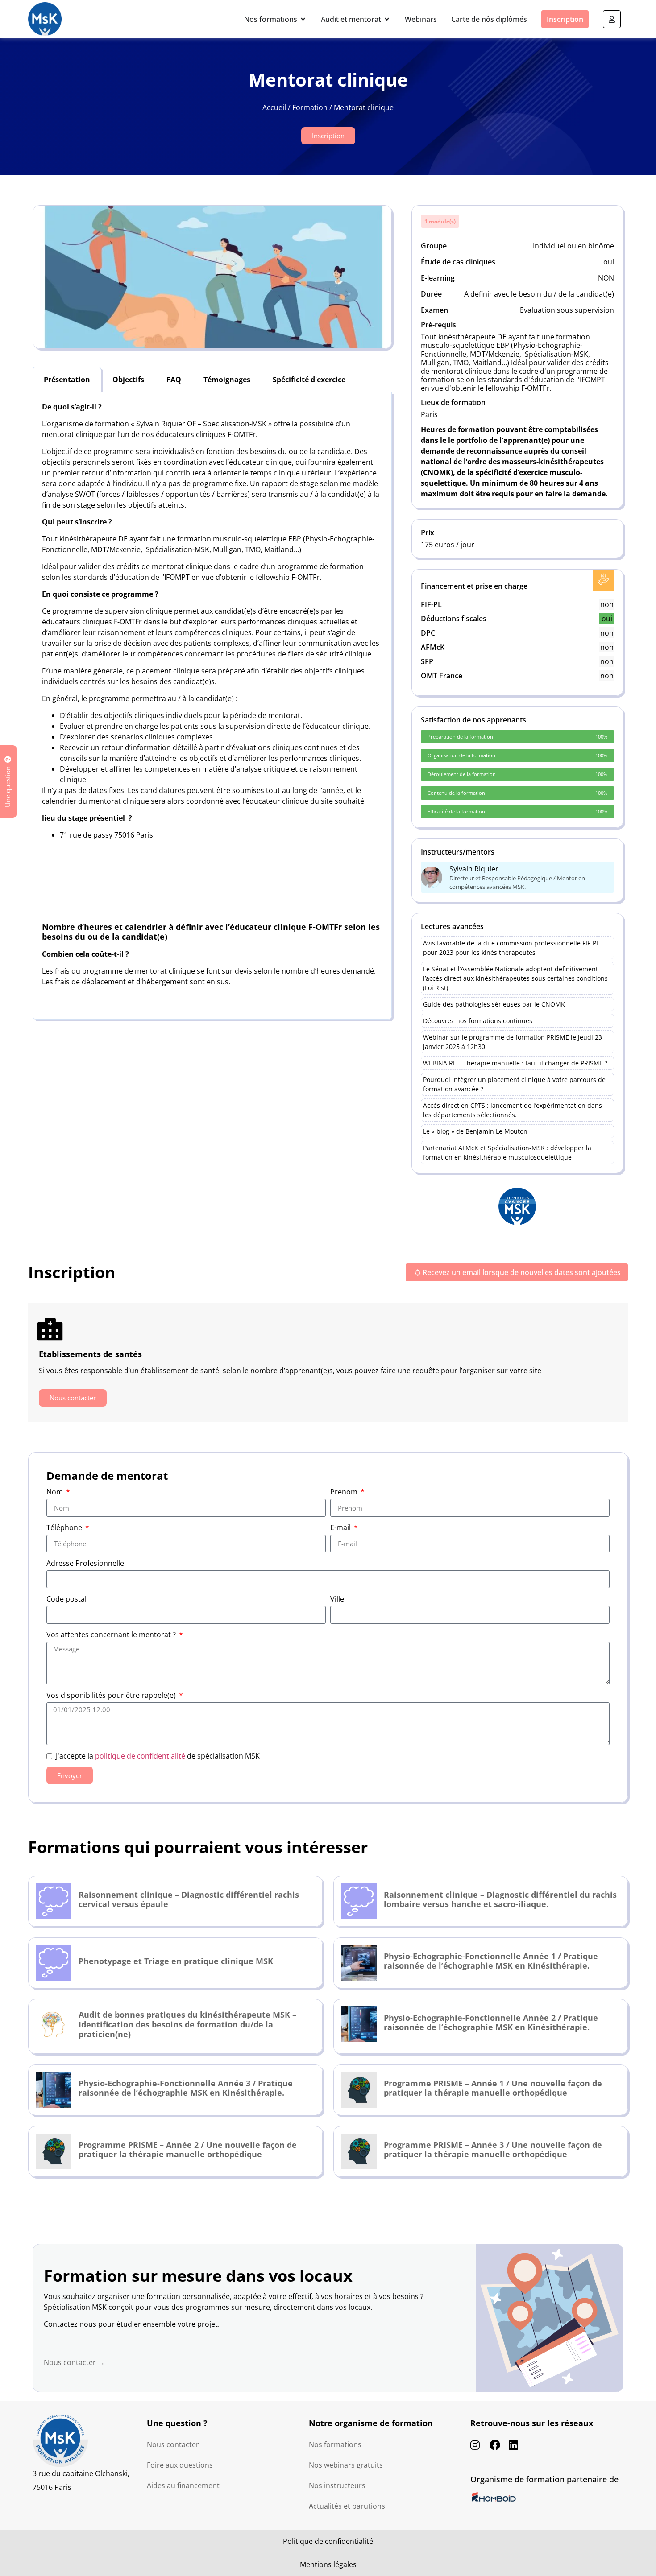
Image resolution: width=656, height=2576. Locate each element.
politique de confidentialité (140, 1756)
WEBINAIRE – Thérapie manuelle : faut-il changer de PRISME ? (515, 1063)
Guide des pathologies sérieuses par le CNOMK (494, 1004)
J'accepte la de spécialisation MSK (158, 1756)
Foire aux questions (180, 2465)
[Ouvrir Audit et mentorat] (387, 19)
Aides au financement (183, 2485)
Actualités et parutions (347, 2506)
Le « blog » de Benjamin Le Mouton (475, 1131)
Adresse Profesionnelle (85, 1564)
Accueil (274, 107)
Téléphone (65, 1528)
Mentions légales (328, 2564)
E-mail (341, 1528)
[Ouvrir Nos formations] (303, 19)
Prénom (345, 1492)
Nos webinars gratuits (346, 2465)
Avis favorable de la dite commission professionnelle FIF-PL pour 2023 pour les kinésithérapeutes (511, 948)
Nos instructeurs (337, 2485)
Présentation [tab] (67, 380)
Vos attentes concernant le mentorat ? (112, 1635)
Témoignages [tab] (227, 380)
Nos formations (335, 2444)
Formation (310, 107)
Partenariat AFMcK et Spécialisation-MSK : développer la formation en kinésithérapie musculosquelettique (507, 1152)
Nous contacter (173, 2444)
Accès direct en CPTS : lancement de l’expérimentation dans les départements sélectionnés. (513, 1110)
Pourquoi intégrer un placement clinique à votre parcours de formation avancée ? (514, 1084)
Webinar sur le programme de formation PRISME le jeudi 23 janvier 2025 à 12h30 (513, 1042)
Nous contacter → (74, 2362)
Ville (337, 1600)
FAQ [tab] (174, 380)
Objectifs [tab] (128, 380)
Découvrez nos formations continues (478, 1021)
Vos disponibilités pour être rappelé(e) (112, 1696)
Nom (56, 1492)
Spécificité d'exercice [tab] (309, 380)
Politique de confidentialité (328, 2541)
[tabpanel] (212, 706)
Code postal (66, 1600)
